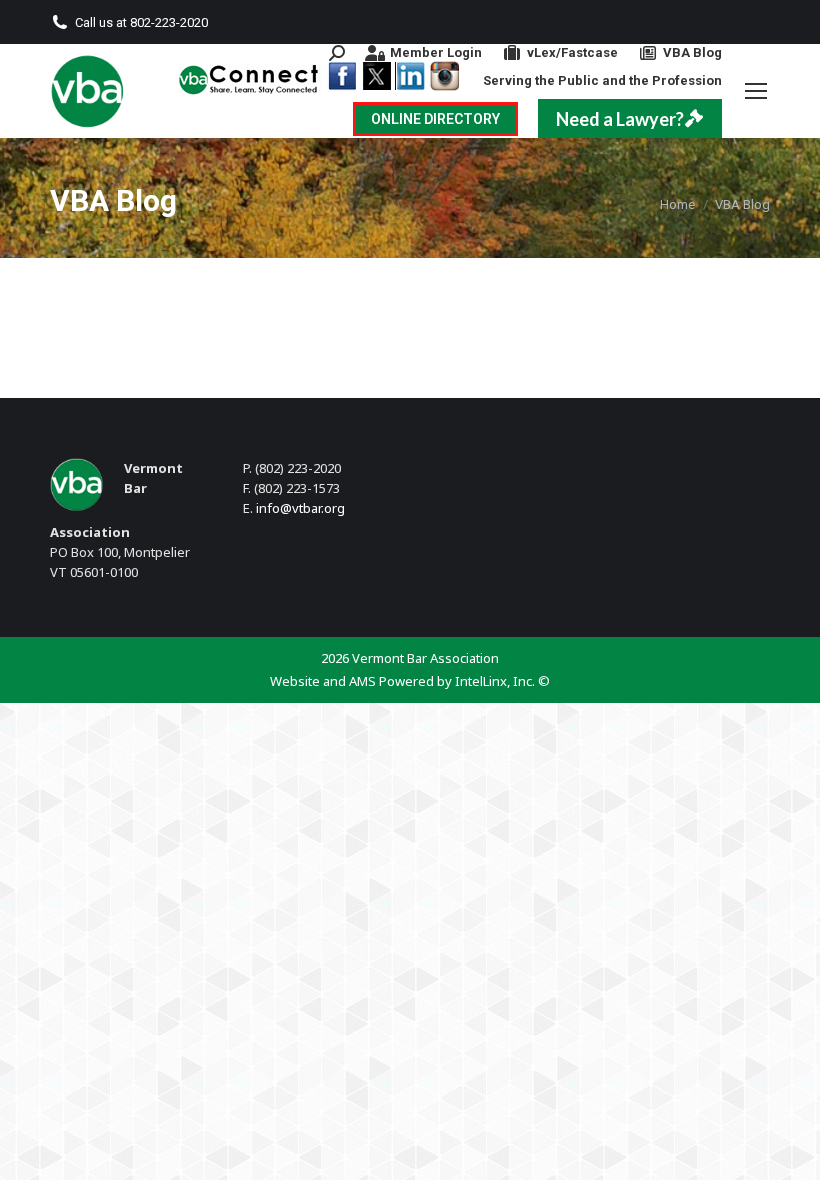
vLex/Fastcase (572, 52)
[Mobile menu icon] (756, 91)
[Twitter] (376, 76)
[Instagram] (444, 76)
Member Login (436, 52)
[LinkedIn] (410, 76)
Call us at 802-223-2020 (141, 22)
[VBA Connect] (250, 79)
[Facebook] (342, 76)
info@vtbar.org (300, 508)
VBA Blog (692, 52)
